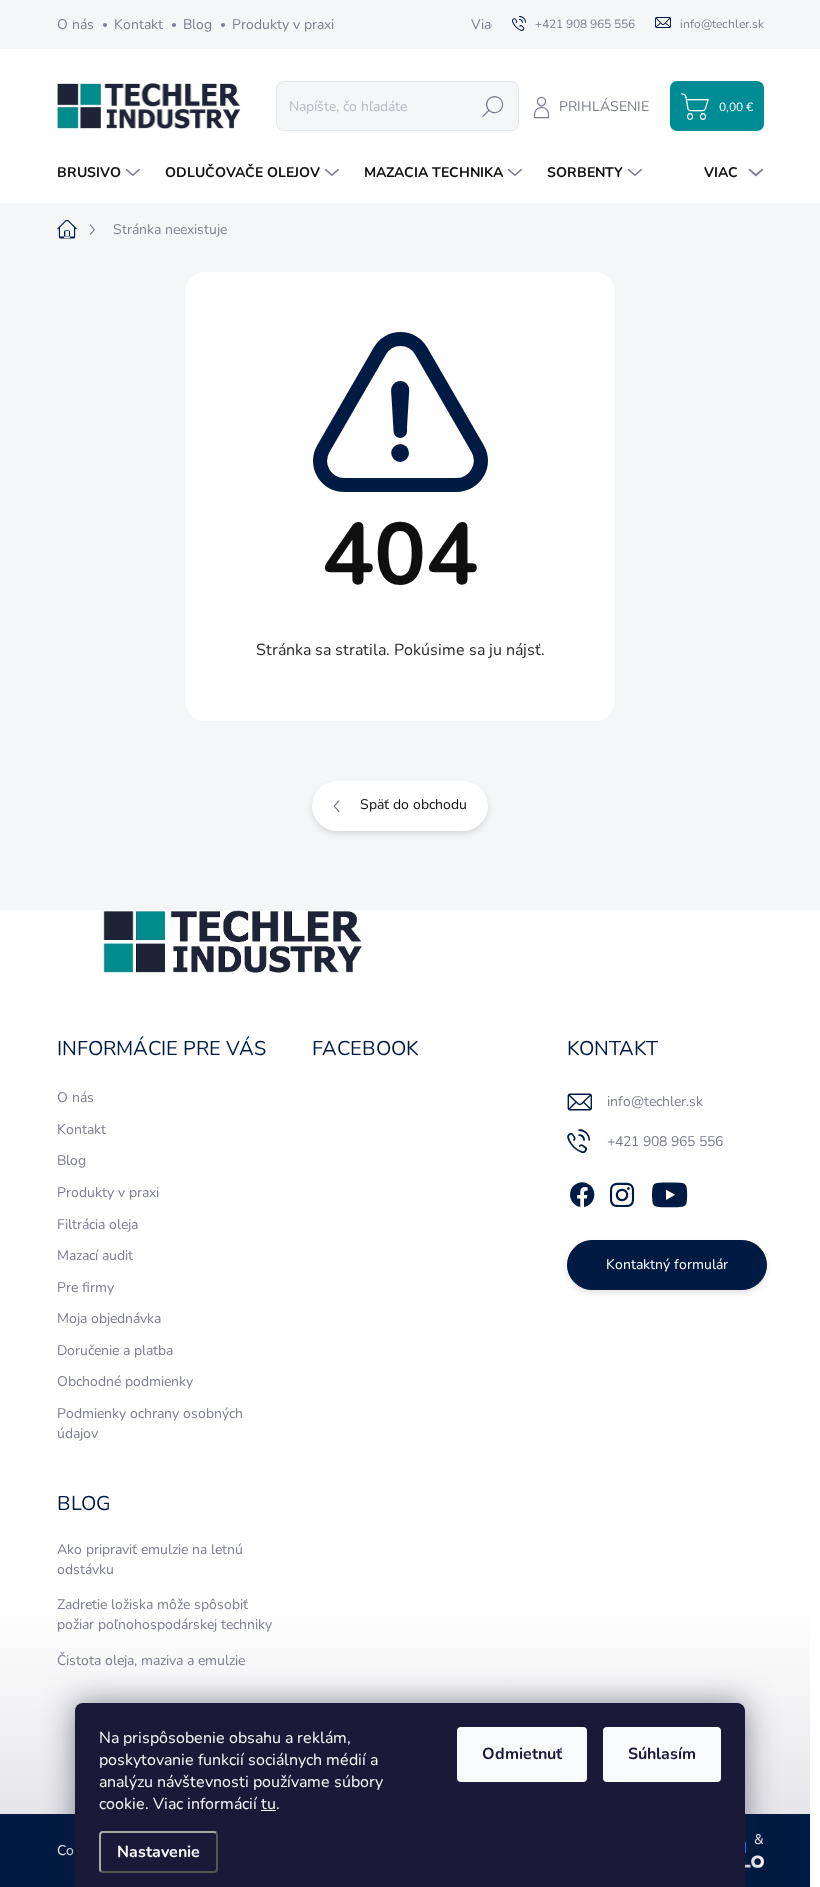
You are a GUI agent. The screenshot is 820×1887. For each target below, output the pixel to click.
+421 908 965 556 (665, 1141)
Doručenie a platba (115, 1350)
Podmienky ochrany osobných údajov (150, 1423)
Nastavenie (158, 1852)
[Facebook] (582, 1191)
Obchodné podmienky (125, 1381)
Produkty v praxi (283, 24)
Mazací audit (95, 1255)
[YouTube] (669, 1191)
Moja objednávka (109, 1318)
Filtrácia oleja (97, 1224)
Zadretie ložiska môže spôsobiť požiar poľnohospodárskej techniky (164, 1614)
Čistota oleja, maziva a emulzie (151, 1660)
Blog (197, 24)
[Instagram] (622, 1191)
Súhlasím (662, 1754)
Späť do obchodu (413, 804)
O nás (75, 24)
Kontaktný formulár (667, 1264)
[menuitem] (101, 173)
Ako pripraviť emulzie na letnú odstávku (150, 1559)
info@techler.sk (655, 1101)
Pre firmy (85, 1287)
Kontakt (138, 24)
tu (268, 1804)
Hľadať (493, 105)
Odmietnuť (522, 1754)
